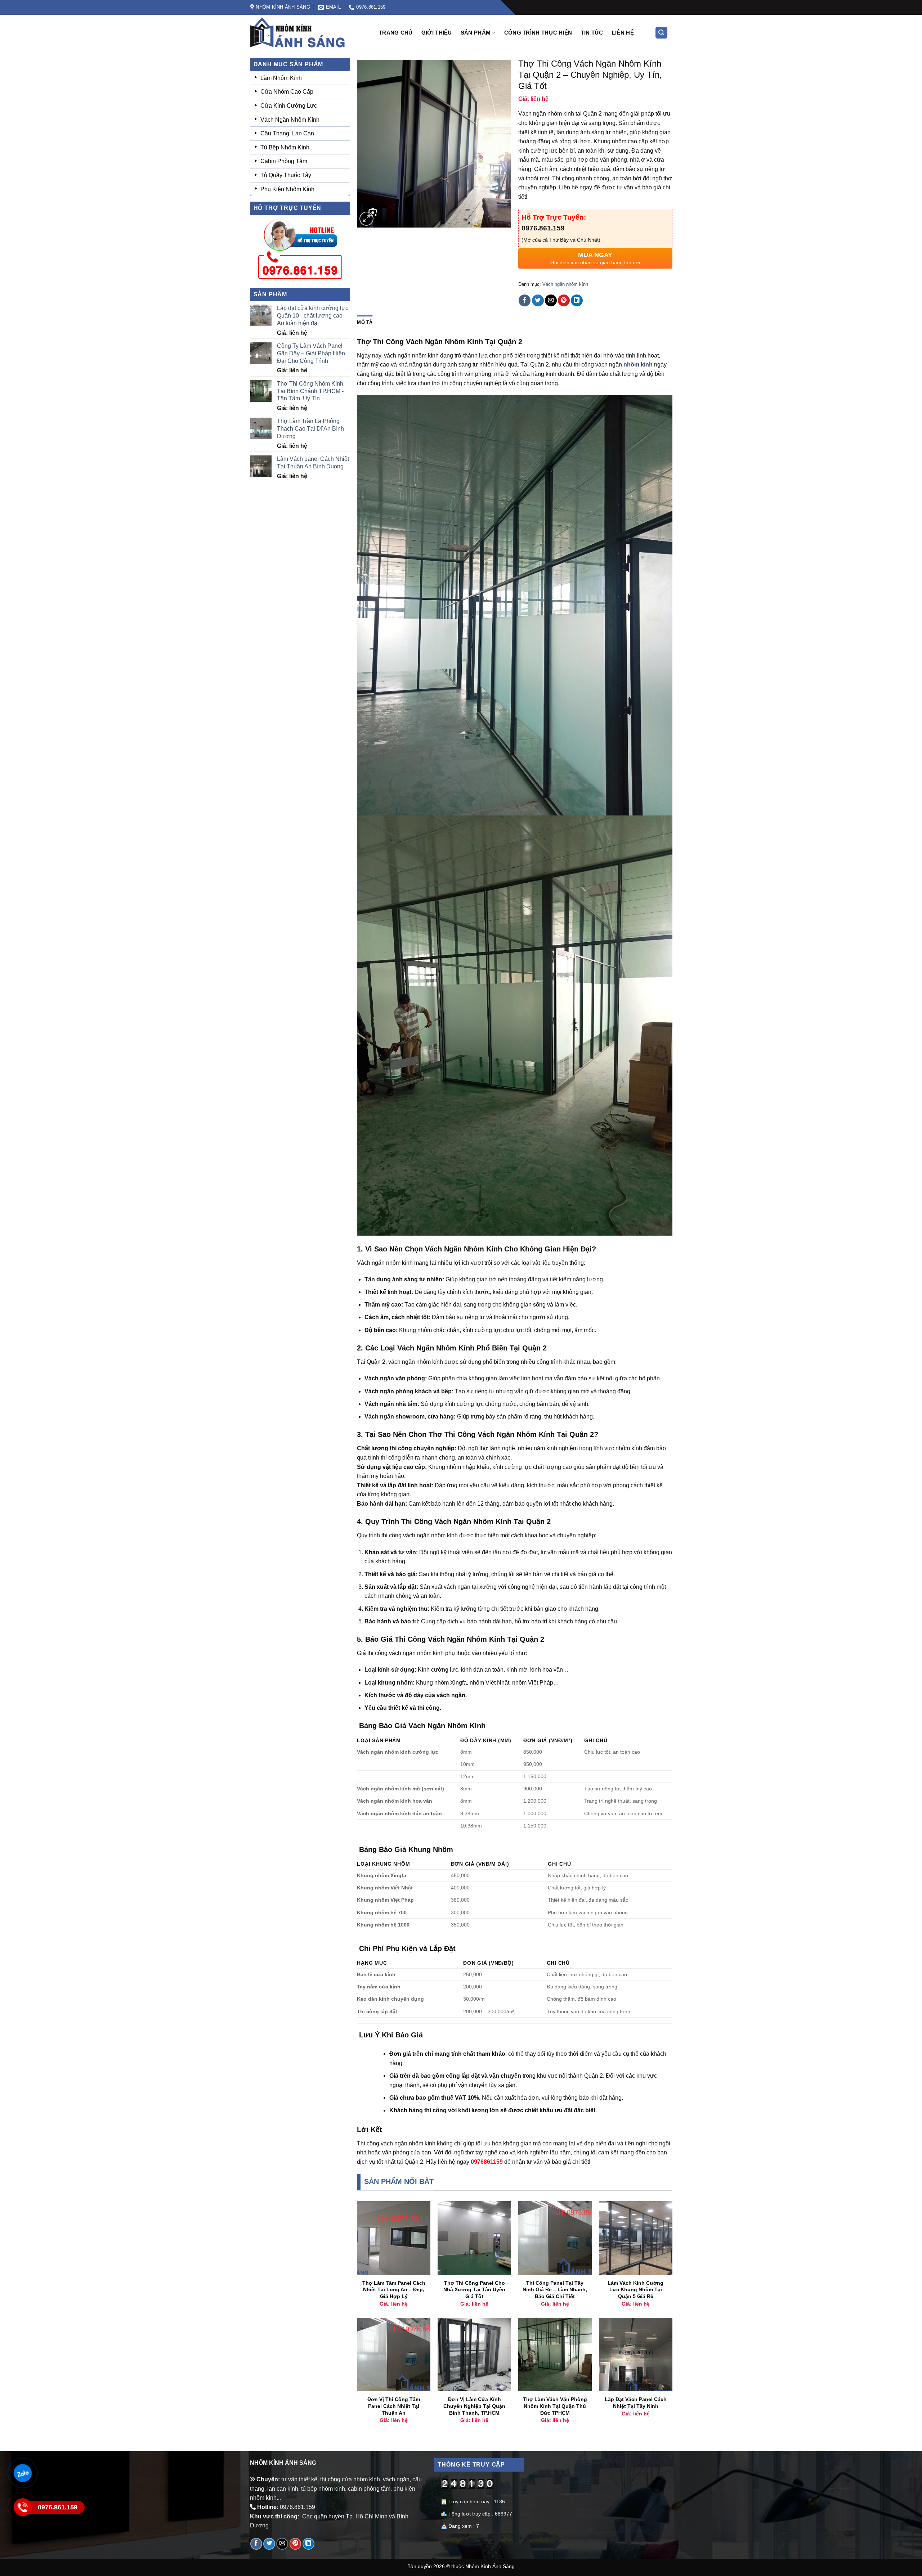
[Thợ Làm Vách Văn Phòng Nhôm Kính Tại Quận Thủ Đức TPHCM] (555, 2355)
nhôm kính (637, 365)
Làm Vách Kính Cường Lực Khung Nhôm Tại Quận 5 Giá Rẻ (635, 2290)
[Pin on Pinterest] (564, 300)
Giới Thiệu (437, 33)
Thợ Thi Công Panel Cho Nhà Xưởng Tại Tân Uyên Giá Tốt (474, 2290)
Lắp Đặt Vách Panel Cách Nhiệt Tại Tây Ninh (636, 2403)
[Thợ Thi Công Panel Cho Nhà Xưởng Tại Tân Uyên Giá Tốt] (474, 2238)
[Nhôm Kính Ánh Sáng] (308, 33)
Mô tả (365, 322)
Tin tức (592, 33)
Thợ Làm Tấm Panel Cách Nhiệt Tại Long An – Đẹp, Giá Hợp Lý (394, 2290)
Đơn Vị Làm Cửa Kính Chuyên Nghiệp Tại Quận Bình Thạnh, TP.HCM (474, 2406)
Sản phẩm (476, 33)
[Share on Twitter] (538, 300)
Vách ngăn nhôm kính (565, 284)
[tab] (365, 323)
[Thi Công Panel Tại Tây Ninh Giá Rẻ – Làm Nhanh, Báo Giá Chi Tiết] (555, 2238)
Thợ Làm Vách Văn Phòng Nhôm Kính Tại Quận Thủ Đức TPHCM (555, 2406)
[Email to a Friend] (551, 300)
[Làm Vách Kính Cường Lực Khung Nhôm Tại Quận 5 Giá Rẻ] (636, 2238)
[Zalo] (23, 2473)
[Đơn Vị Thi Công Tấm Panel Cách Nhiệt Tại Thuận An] (394, 2355)
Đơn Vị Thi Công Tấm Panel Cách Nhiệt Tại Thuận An (394, 2406)
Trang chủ (396, 33)
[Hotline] (23, 2507)
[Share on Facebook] (525, 300)
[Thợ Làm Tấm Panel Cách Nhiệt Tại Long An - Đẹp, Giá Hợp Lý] (394, 2238)
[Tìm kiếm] (662, 33)
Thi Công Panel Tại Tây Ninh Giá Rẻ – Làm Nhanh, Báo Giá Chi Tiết (555, 2290)
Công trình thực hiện (538, 33)
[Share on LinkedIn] (577, 300)
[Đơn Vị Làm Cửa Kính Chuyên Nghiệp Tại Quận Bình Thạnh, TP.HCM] (474, 2355)
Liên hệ (623, 33)
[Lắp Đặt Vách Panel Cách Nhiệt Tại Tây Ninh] (636, 2355)
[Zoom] (366, 219)
